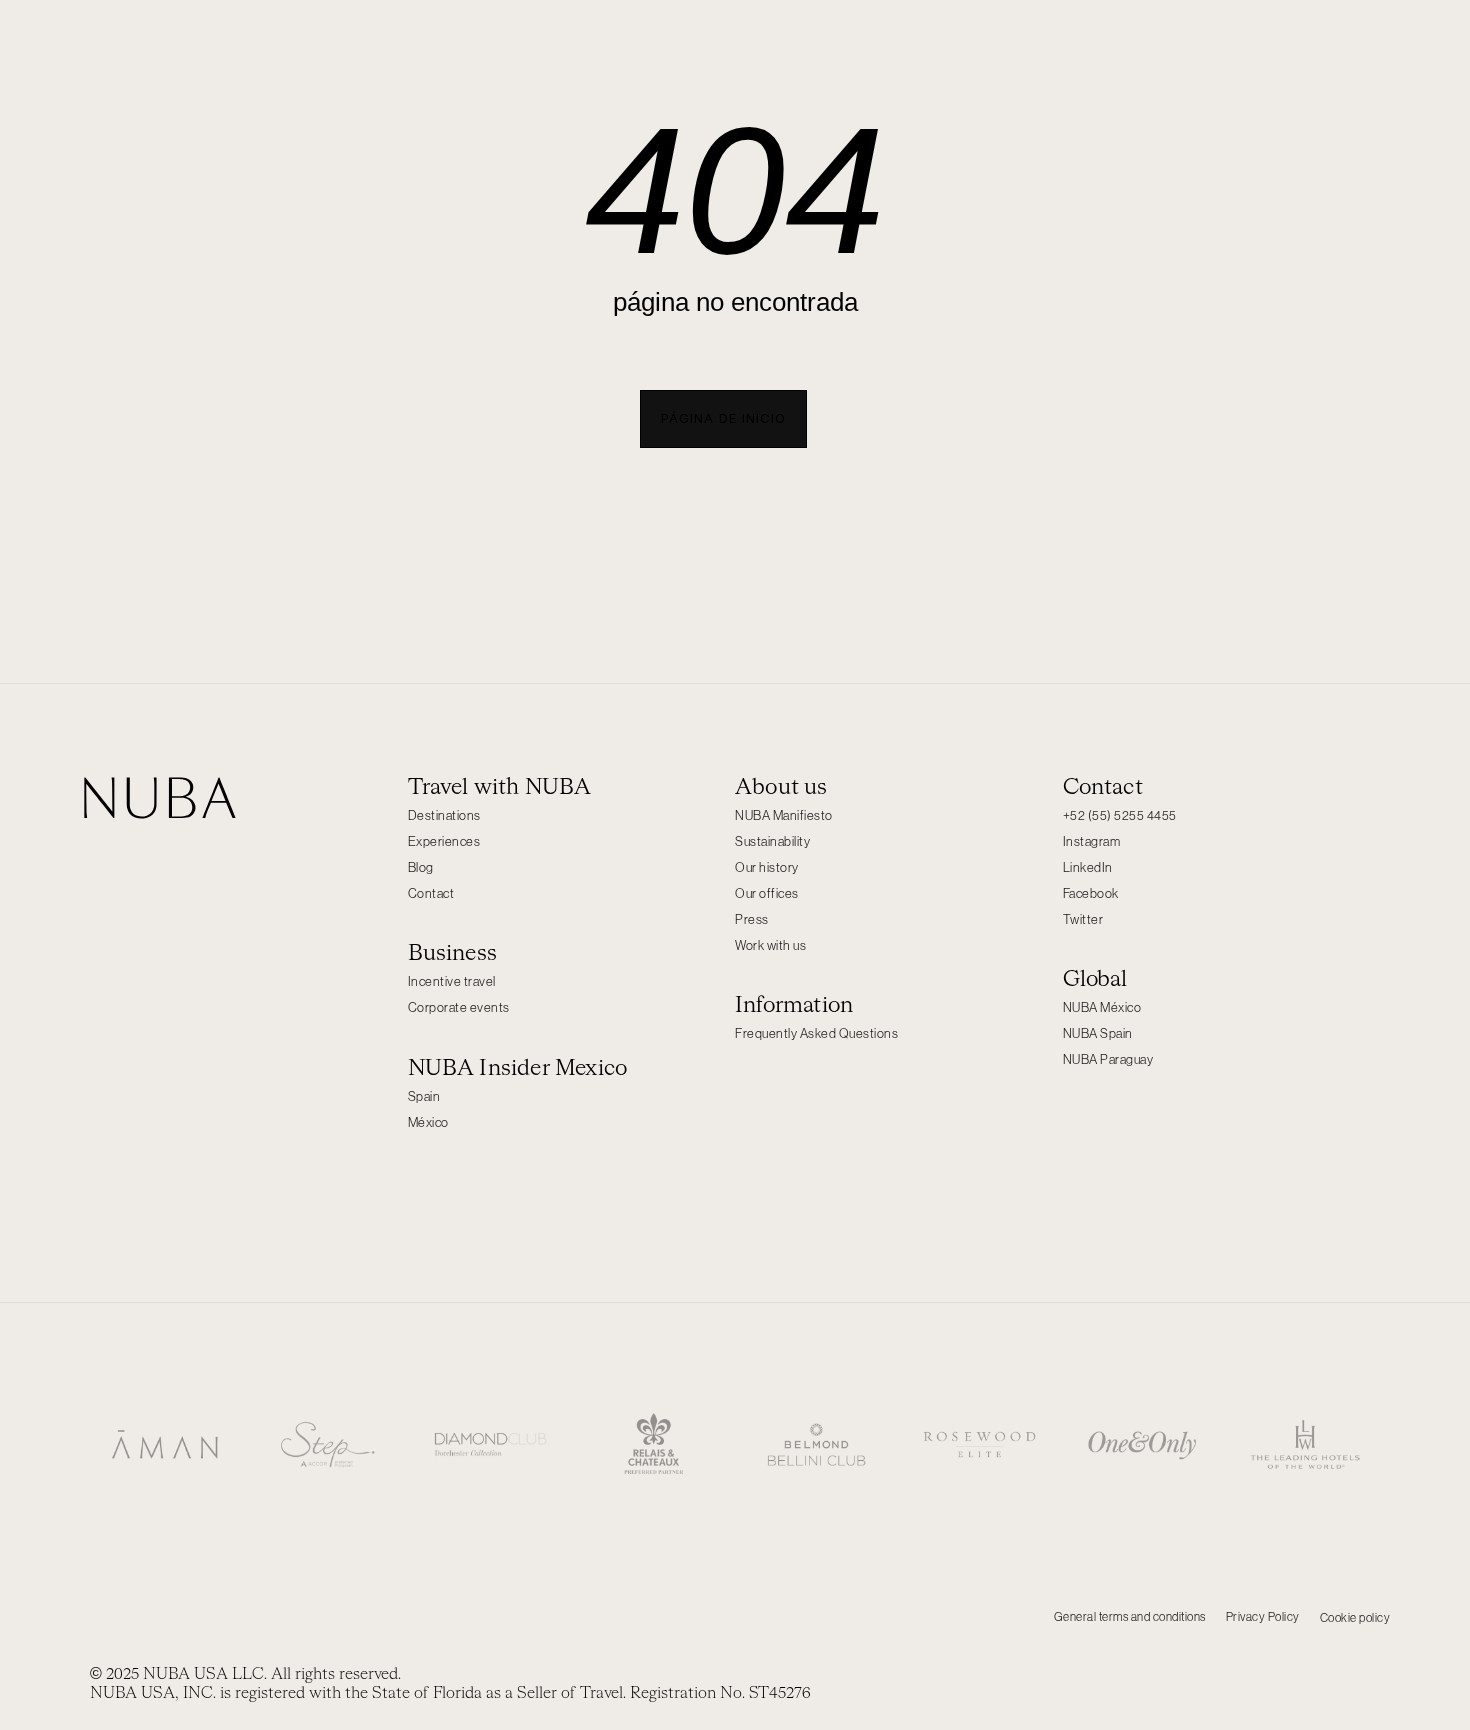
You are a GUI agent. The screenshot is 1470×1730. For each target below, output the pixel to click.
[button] (723, 419)
